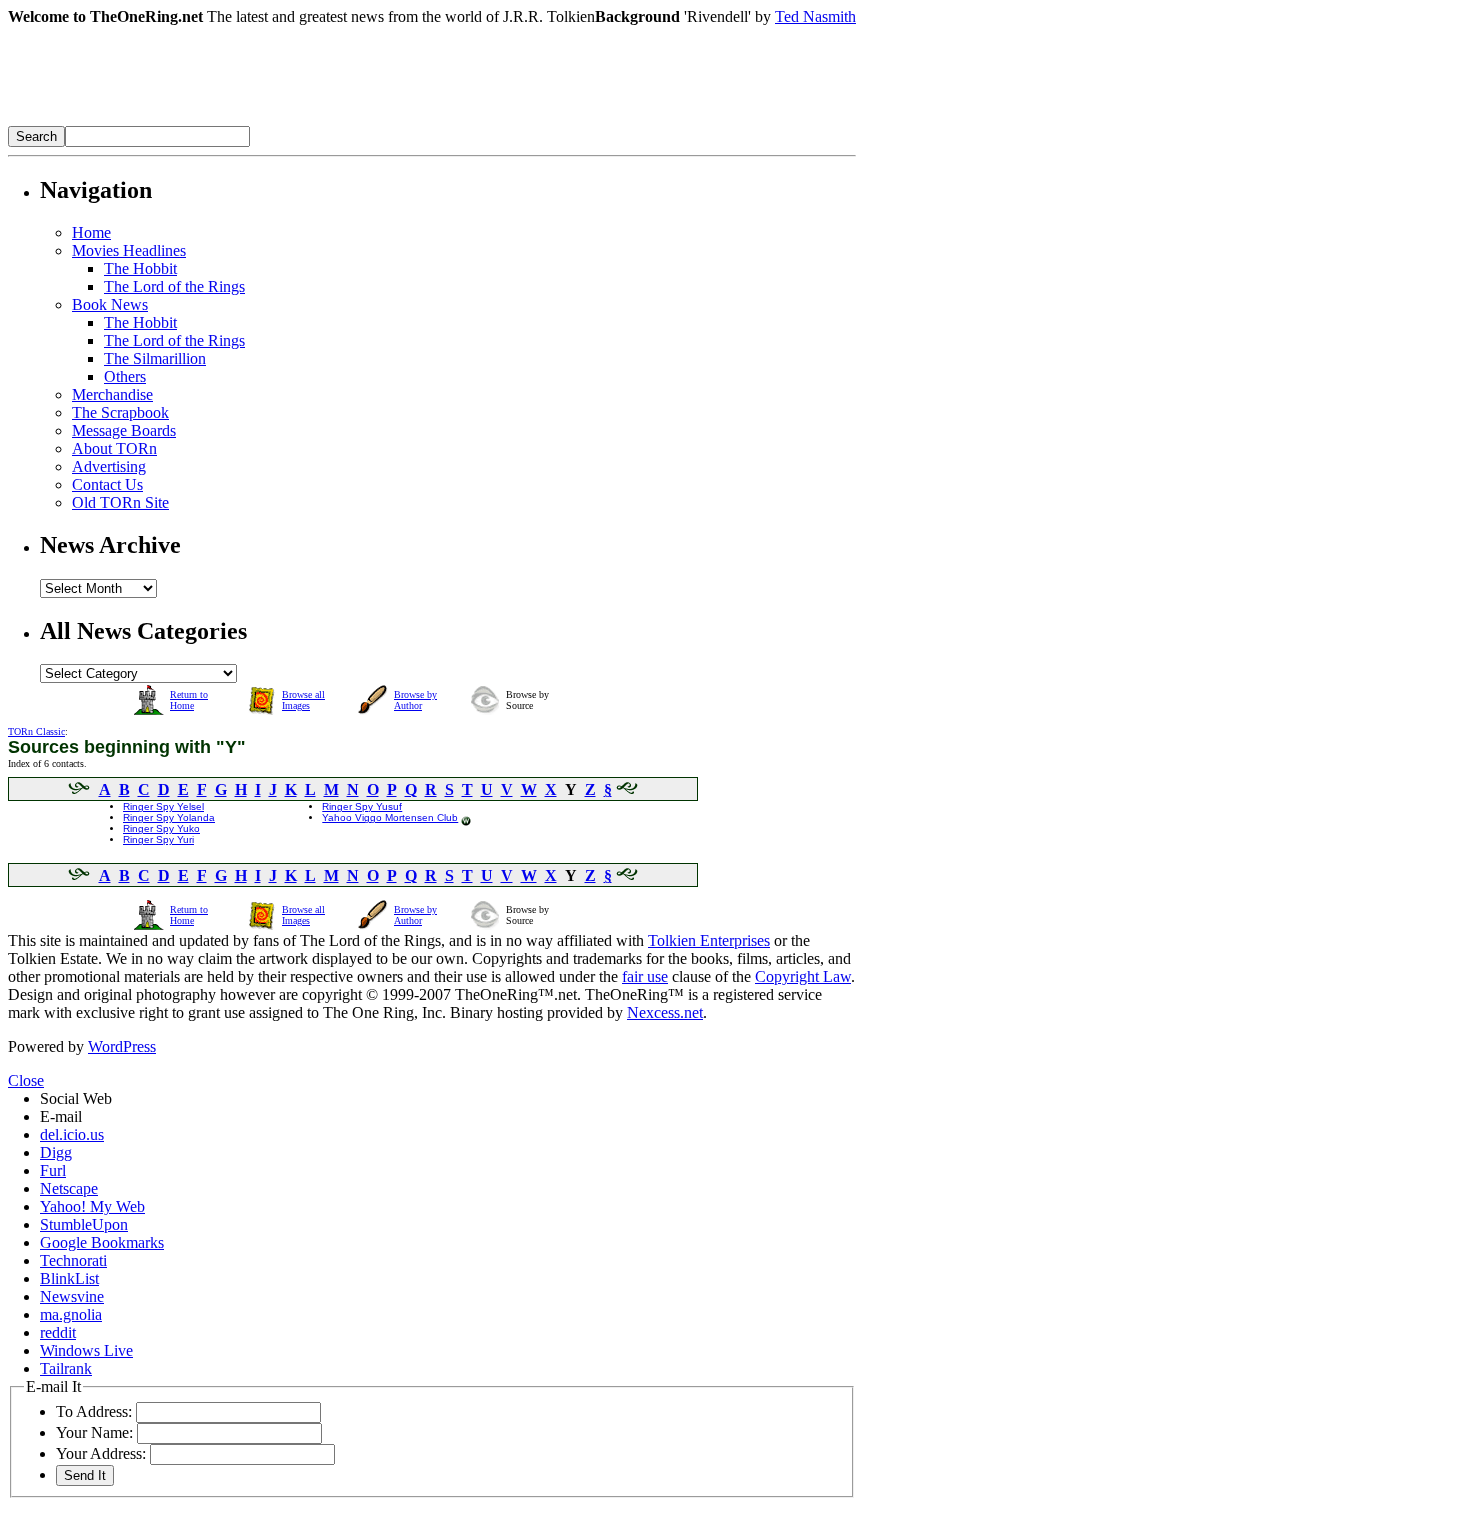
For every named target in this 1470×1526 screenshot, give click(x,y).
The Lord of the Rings (174, 286)
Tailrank (66, 1368)
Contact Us (107, 484)
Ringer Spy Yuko (161, 828)
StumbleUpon (84, 1224)
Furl (53, 1170)
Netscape (69, 1188)
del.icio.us (72, 1134)
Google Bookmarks (102, 1242)
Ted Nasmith (815, 16)
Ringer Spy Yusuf (362, 806)
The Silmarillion (155, 358)
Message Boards (124, 430)
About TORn (114, 448)
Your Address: (101, 1453)
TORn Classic (36, 731)
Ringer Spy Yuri (158, 839)
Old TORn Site (120, 502)
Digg (56, 1152)
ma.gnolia (71, 1314)
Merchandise (112, 394)
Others (125, 376)
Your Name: (94, 1432)
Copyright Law (803, 976)
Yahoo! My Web (92, 1206)
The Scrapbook (120, 412)
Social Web (76, 1098)
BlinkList (69, 1278)
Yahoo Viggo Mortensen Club (390, 817)
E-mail (61, 1116)
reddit (58, 1332)
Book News (110, 304)
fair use (645, 976)
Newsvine (72, 1296)
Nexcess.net (665, 1012)
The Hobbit (140, 268)
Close (26, 1080)
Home (91, 232)
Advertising (109, 466)
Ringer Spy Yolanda (169, 817)
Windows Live (86, 1350)
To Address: (94, 1411)
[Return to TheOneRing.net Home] (308, 120)
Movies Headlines (129, 250)
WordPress (122, 1046)
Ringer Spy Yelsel (163, 806)
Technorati (73, 1260)
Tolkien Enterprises (709, 940)
